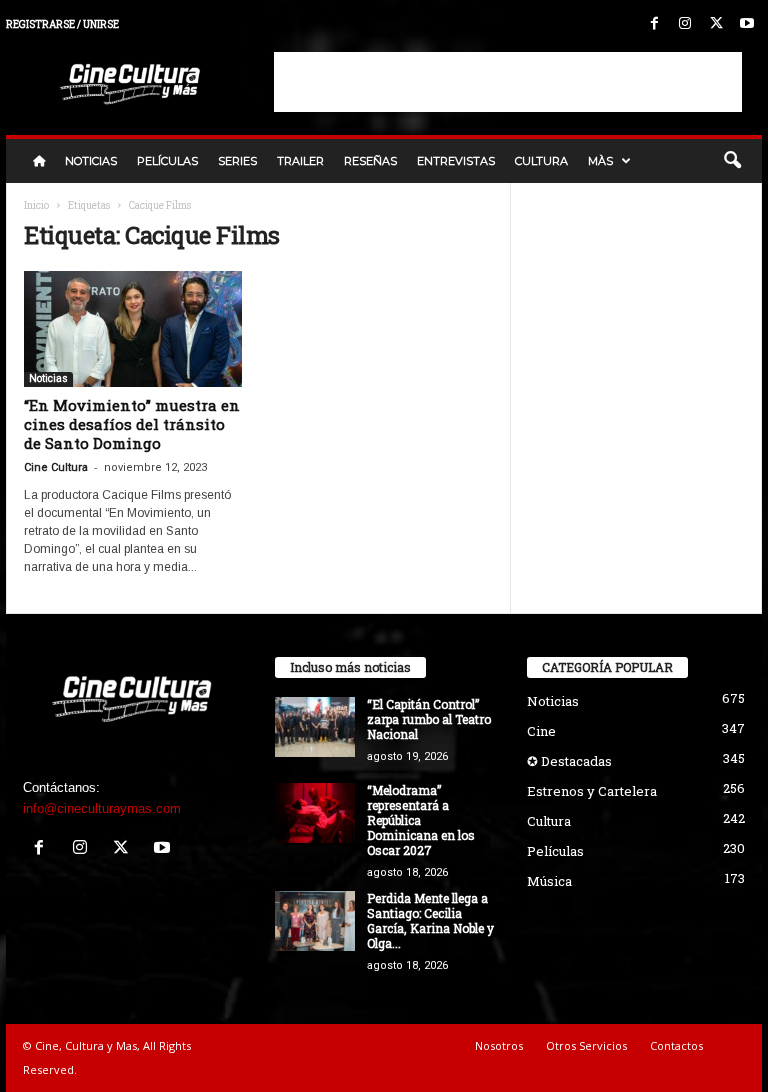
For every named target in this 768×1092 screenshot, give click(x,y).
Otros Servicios (586, 1045)
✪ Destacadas (569, 761)
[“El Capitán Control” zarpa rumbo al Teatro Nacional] (315, 727)
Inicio (36, 205)
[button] (732, 161)
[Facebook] (654, 24)
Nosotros (499, 1045)
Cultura (541, 161)
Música (549, 881)
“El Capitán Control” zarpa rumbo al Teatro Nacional (429, 719)
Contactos (676, 1045)
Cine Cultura (56, 467)
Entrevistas (456, 161)
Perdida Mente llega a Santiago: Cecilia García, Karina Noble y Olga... (430, 920)
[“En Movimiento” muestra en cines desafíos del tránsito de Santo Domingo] (133, 329)
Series (237, 161)
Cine (541, 731)
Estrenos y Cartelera (592, 791)
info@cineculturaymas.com (102, 808)
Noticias (91, 161)
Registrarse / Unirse (62, 24)
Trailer (300, 161)
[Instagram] (685, 24)
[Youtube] (747, 24)
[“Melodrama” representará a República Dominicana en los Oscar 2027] (315, 813)
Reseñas (370, 161)
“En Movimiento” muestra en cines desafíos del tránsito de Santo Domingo (132, 424)
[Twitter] (716, 24)
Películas (167, 161)
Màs (600, 161)
